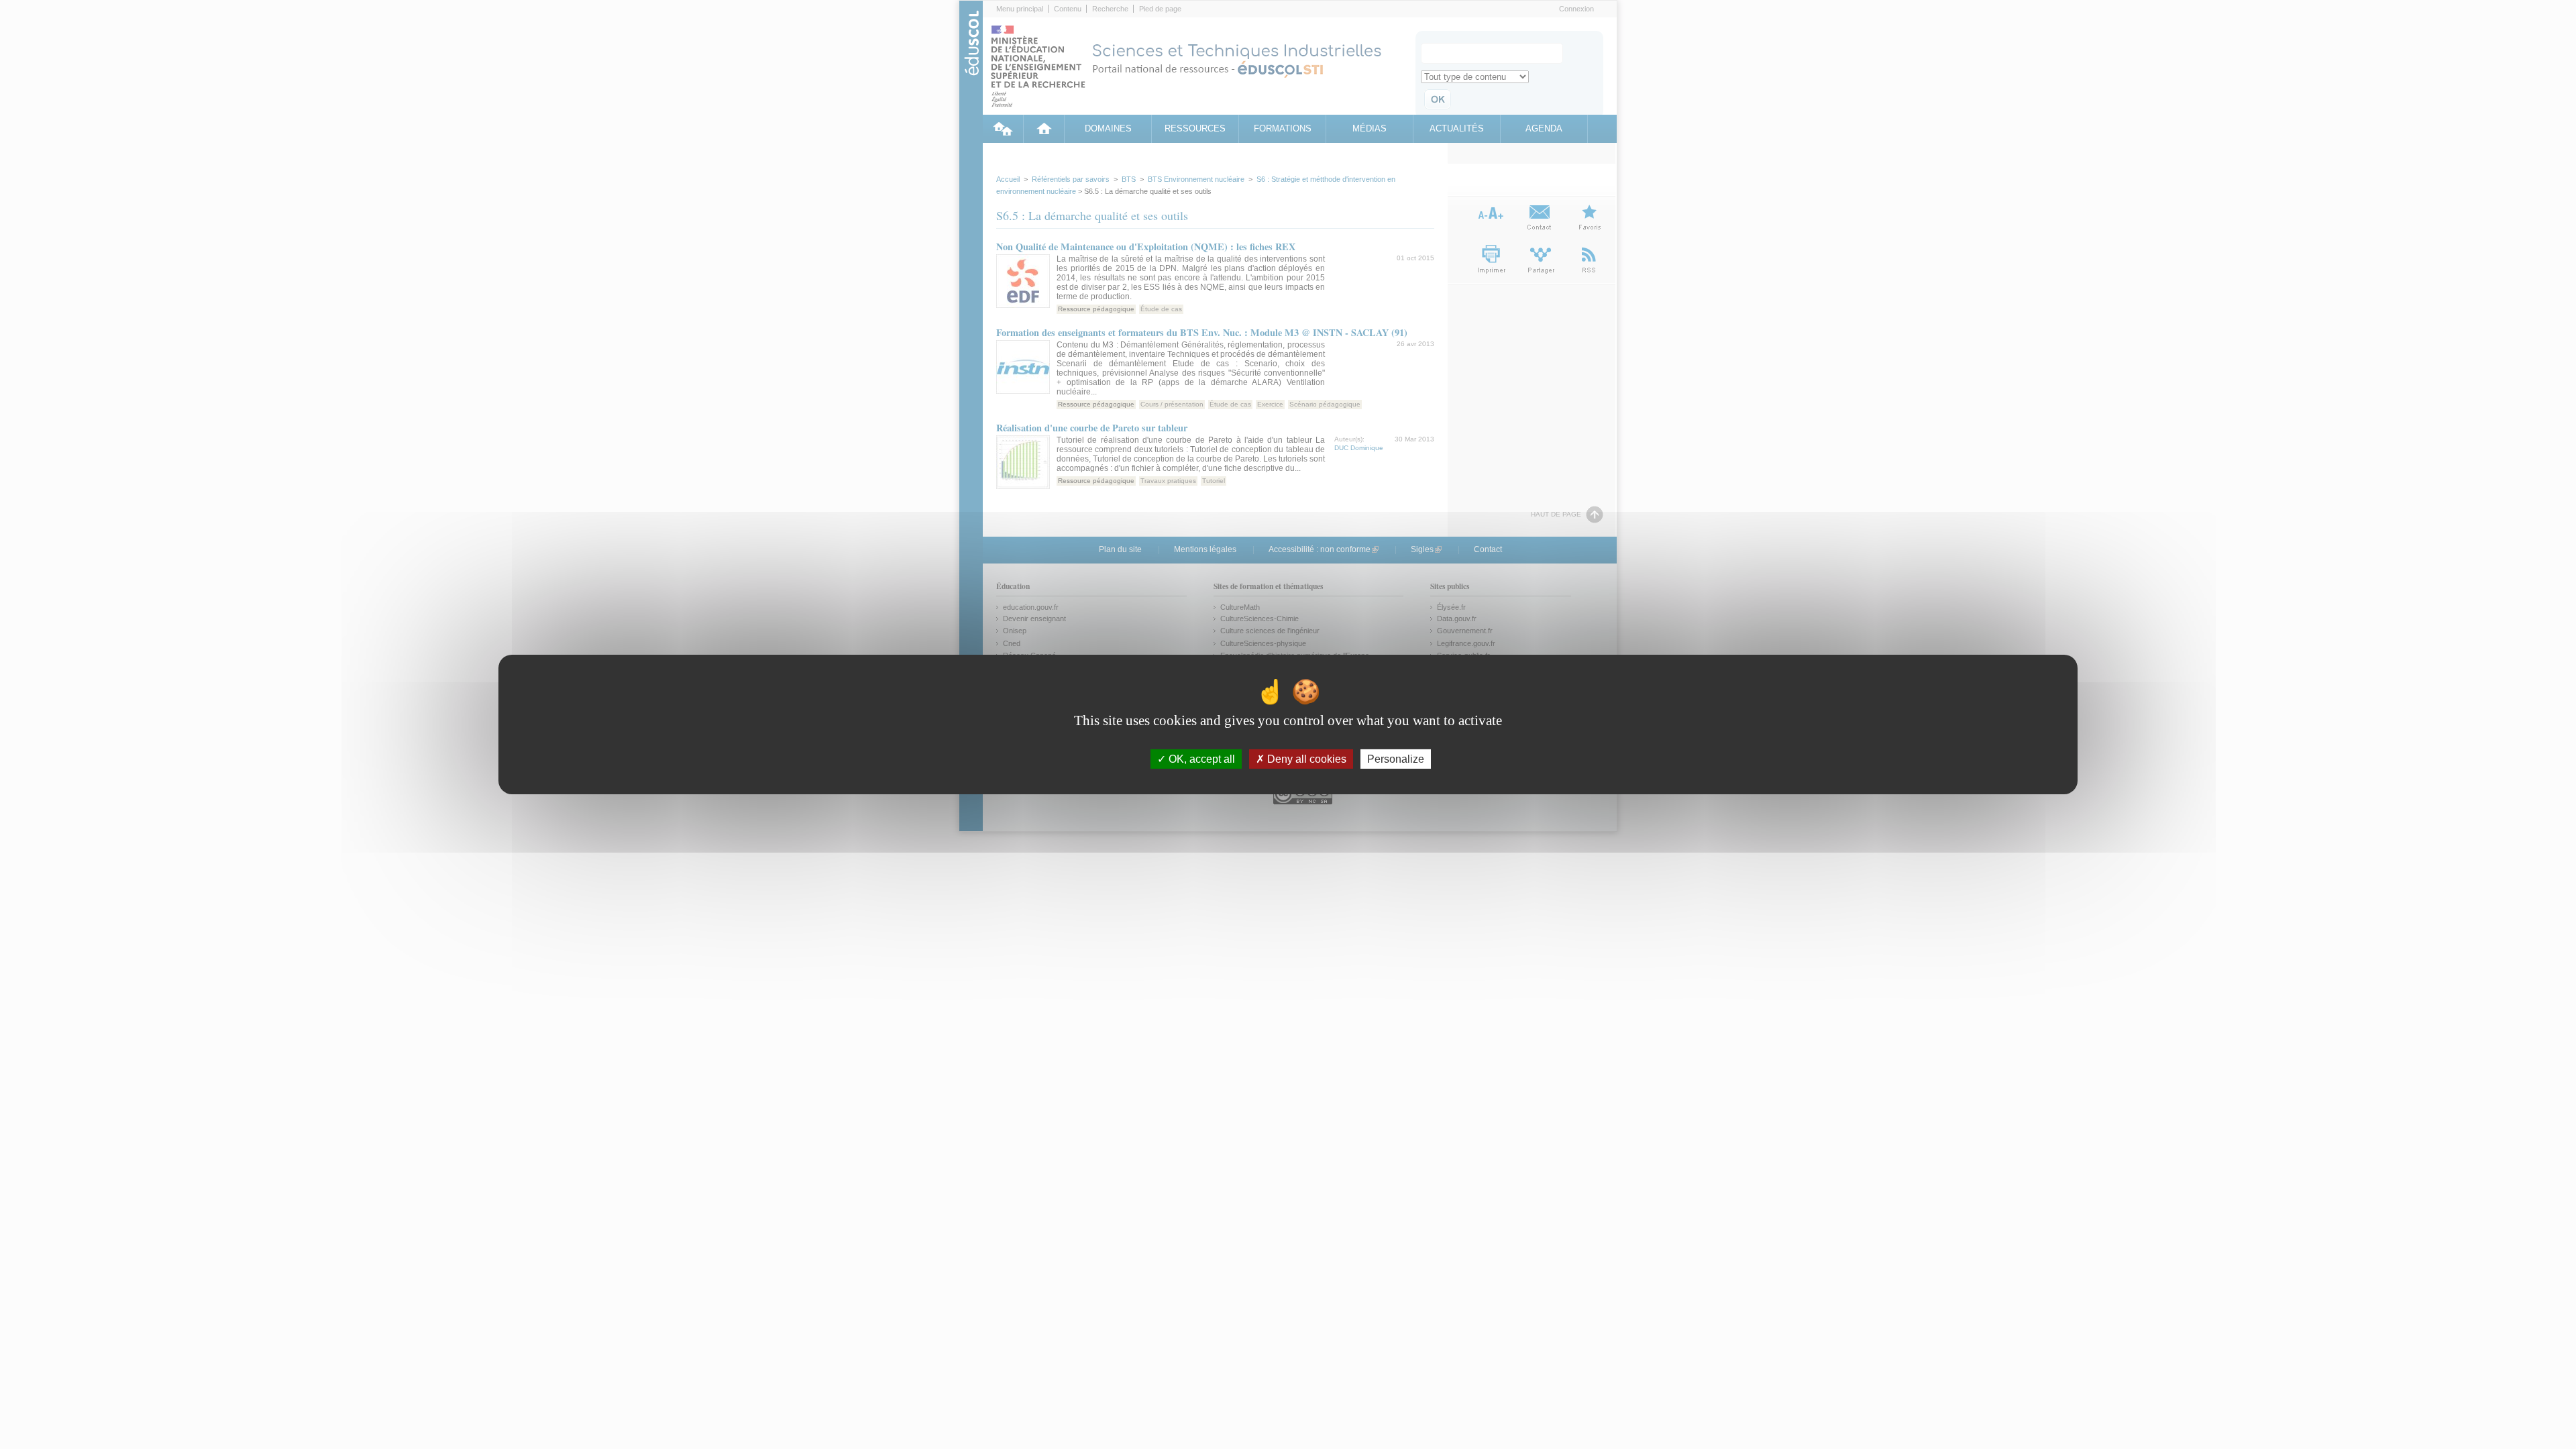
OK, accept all (1200, 759)
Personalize (1396, 759)
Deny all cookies (1305, 759)
